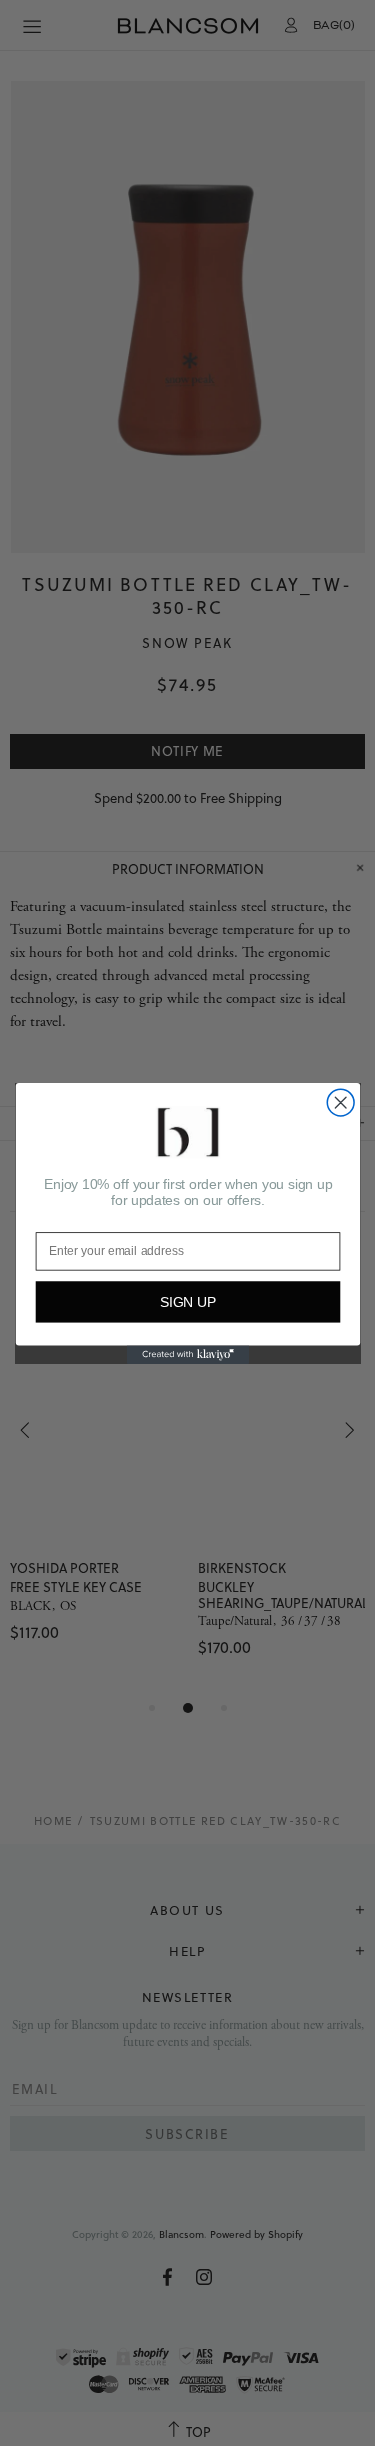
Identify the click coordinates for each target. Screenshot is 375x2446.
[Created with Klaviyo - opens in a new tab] (187, 1354)
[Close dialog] (340, 1102)
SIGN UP (187, 1301)
